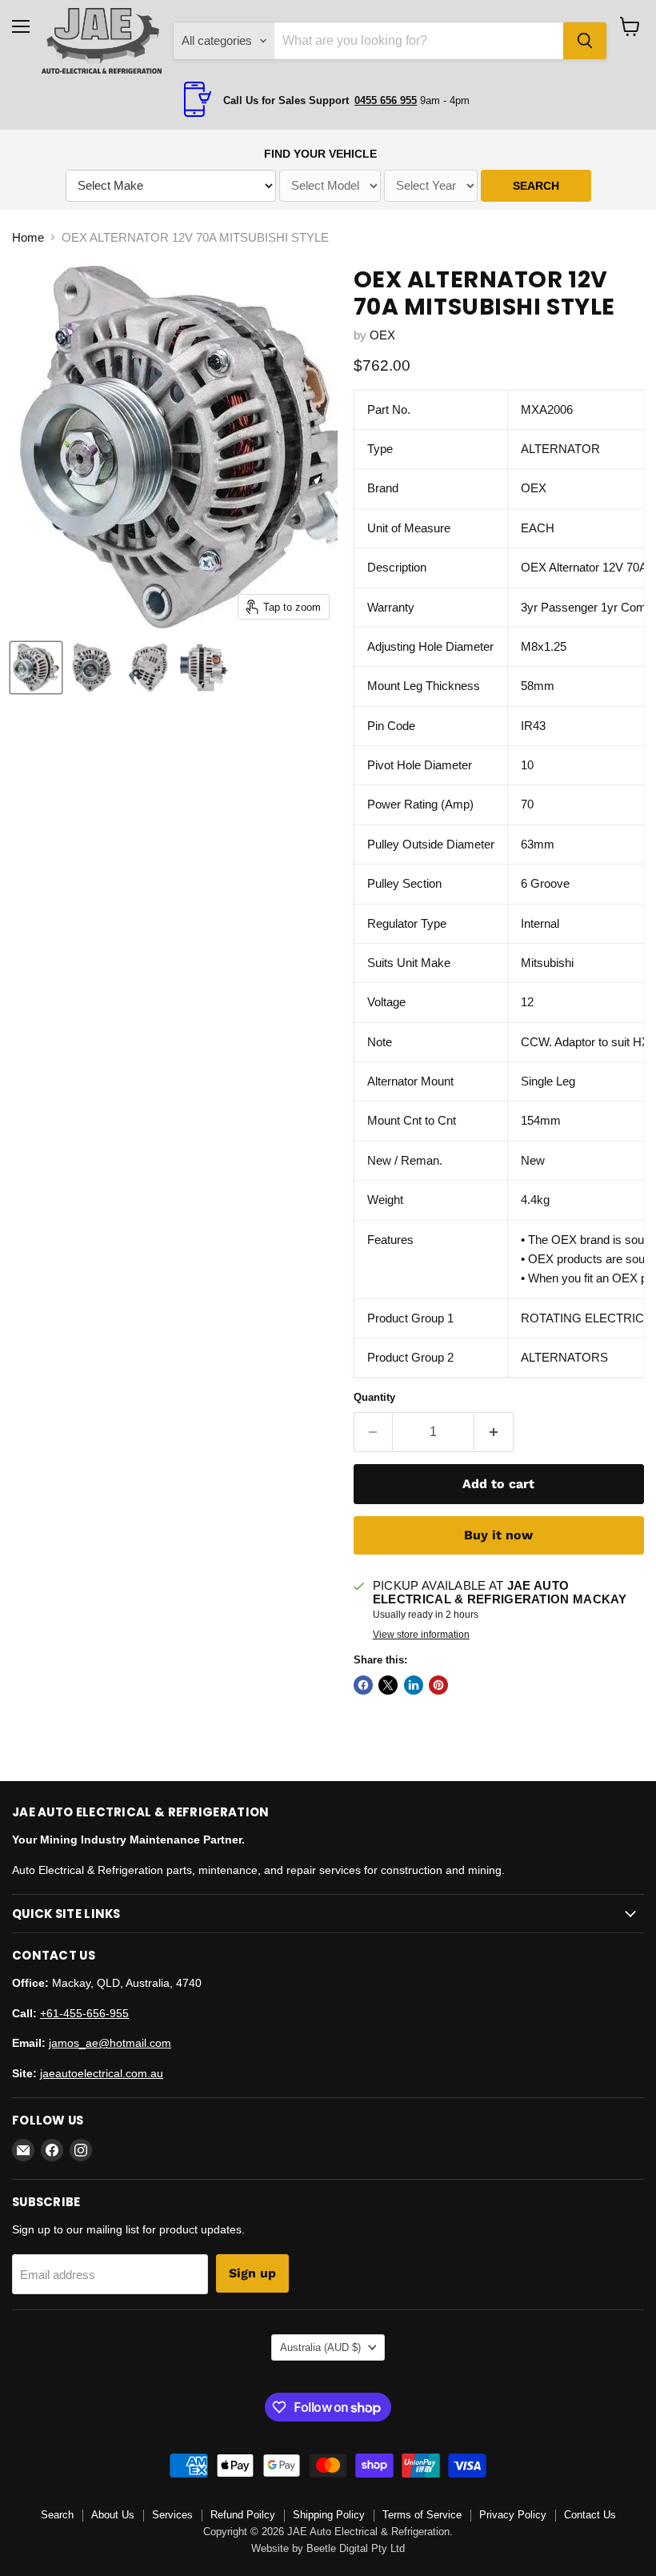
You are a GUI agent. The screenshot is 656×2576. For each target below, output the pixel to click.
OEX (382, 335)
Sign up (252, 2273)
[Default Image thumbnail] (36, 668)
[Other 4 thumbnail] (204, 668)
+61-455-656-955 (84, 2013)
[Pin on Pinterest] (438, 1685)
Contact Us (590, 2515)
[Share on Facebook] (363, 1685)
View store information (421, 1635)
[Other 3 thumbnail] (148, 668)
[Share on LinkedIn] (414, 1685)
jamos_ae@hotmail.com (110, 2043)
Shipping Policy (329, 2515)
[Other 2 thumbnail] (92, 668)
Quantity (374, 1397)
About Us (113, 2515)
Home (28, 237)
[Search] (585, 41)
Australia (320, 2347)
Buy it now (498, 1535)
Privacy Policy (513, 2515)
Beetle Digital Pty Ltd (356, 2548)
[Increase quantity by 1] (494, 1432)
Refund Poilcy (243, 2515)
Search (57, 2515)
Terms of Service (422, 2515)
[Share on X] (388, 1685)
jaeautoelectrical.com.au (102, 2073)
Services (172, 2515)
